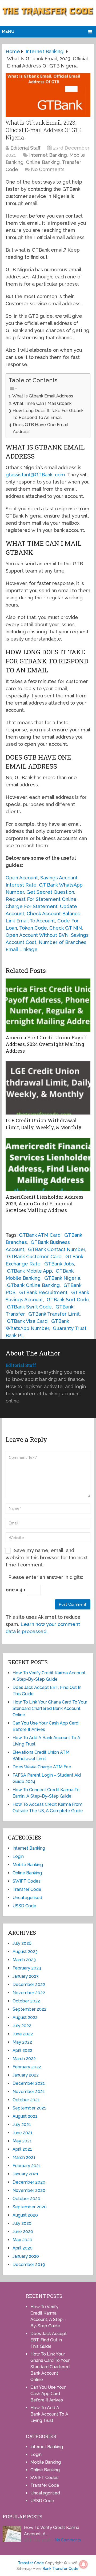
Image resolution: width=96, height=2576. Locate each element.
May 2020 (22, 2240)
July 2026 (22, 1943)
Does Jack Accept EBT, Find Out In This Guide (49, 2340)
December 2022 (29, 1984)
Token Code (33, 928)
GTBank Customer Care (34, 1257)
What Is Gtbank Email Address (43, 396)
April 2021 (22, 2149)
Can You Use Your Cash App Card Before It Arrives (48, 2394)
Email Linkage (22, 949)
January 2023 (26, 1976)
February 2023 (27, 1968)
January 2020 (26, 2256)
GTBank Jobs (59, 1264)
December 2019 (29, 2264)
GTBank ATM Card (40, 1235)
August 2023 (25, 1952)
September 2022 (29, 2009)
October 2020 (26, 2199)
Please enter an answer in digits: (46, 1577)
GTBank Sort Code (68, 1300)
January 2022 (26, 2075)
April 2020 (23, 2248)
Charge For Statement (32, 906)
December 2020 (29, 2182)
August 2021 (25, 2116)
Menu (8, 31)
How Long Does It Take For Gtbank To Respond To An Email (48, 414)
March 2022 (24, 2059)
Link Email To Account (30, 921)
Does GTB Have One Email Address (40, 428)
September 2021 (29, 2108)
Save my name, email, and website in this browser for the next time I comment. (47, 1558)
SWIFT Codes (27, 1881)
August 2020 (25, 2215)
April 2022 (22, 2050)
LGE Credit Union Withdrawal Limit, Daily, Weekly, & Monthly (44, 1124)
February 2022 (27, 2067)
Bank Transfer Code (61, 2569)
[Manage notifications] (83, 2564)
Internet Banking (48, 155)
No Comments (48, 169)
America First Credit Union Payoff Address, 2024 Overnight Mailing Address (46, 1044)
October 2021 (26, 2100)
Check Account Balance (54, 914)
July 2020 (22, 2223)
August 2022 (25, 2017)
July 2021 (22, 2124)
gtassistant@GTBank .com (35, 475)
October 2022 (26, 2001)
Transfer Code (27, 1889)
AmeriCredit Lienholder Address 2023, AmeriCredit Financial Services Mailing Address (45, 1204)
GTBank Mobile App (29, 1271)
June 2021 (23, 2133)
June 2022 (23, 2034)
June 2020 (23, 2232)
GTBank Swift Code (29, 1307)
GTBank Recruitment (43, 1292)
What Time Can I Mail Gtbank (42, 403)
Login (18, 1856)
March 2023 (24, 1960)
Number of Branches (63, 942)
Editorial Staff (25, 148)
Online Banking (43, 162)
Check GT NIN (66, 928)
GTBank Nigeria (62, 1278)
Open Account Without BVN (37, 935)
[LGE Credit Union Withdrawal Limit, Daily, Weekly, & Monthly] (48, 1088)
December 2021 (29, 2083)
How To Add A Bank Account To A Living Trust (49, 2414)
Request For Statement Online (41, 899)
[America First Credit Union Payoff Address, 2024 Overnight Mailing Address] (48, 1005)
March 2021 (24, 2157)
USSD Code (24, 1906)
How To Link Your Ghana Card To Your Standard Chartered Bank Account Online (50, 1708)
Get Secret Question (50, 892)
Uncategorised (27, 1898)
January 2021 (25, 2174)
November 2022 (29, 1993)
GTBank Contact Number (57, 1249)
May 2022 (22, 2042)
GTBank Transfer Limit (54, 1314)
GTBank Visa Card (27, 1321)
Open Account (22, 878)
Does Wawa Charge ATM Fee (42, 1767)
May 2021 (22, 2141)
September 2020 (30, 2207)
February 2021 (27, 2166)
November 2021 (29, 2092)
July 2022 (22, 2026)
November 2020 (29, 2190)
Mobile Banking (28, 1865)
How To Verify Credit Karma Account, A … (52, 2531)
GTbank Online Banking (33, 1285)
